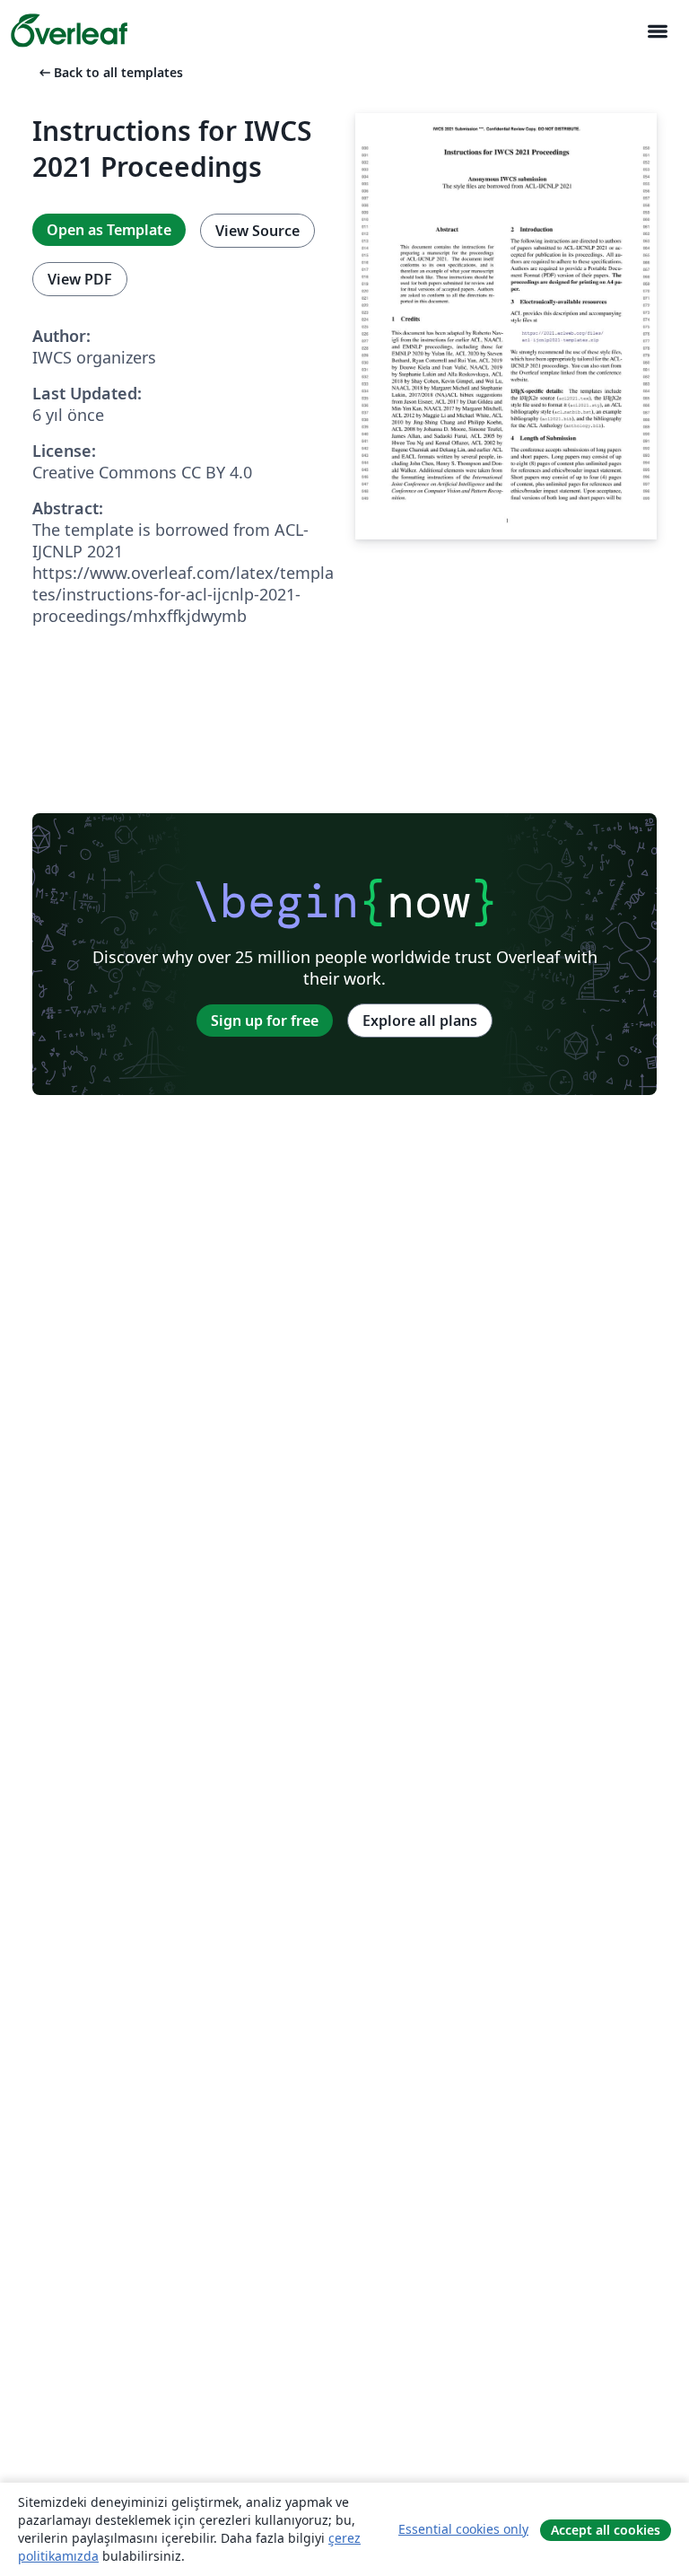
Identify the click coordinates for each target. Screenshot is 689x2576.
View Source (257, 231)
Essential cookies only (463, 2529)
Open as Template (109, 230)
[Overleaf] (69, 31)
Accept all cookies (606, 2530)
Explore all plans (420, 1021)
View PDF (80, 279)
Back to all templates (109, 72)
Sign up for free (265, 1021)
